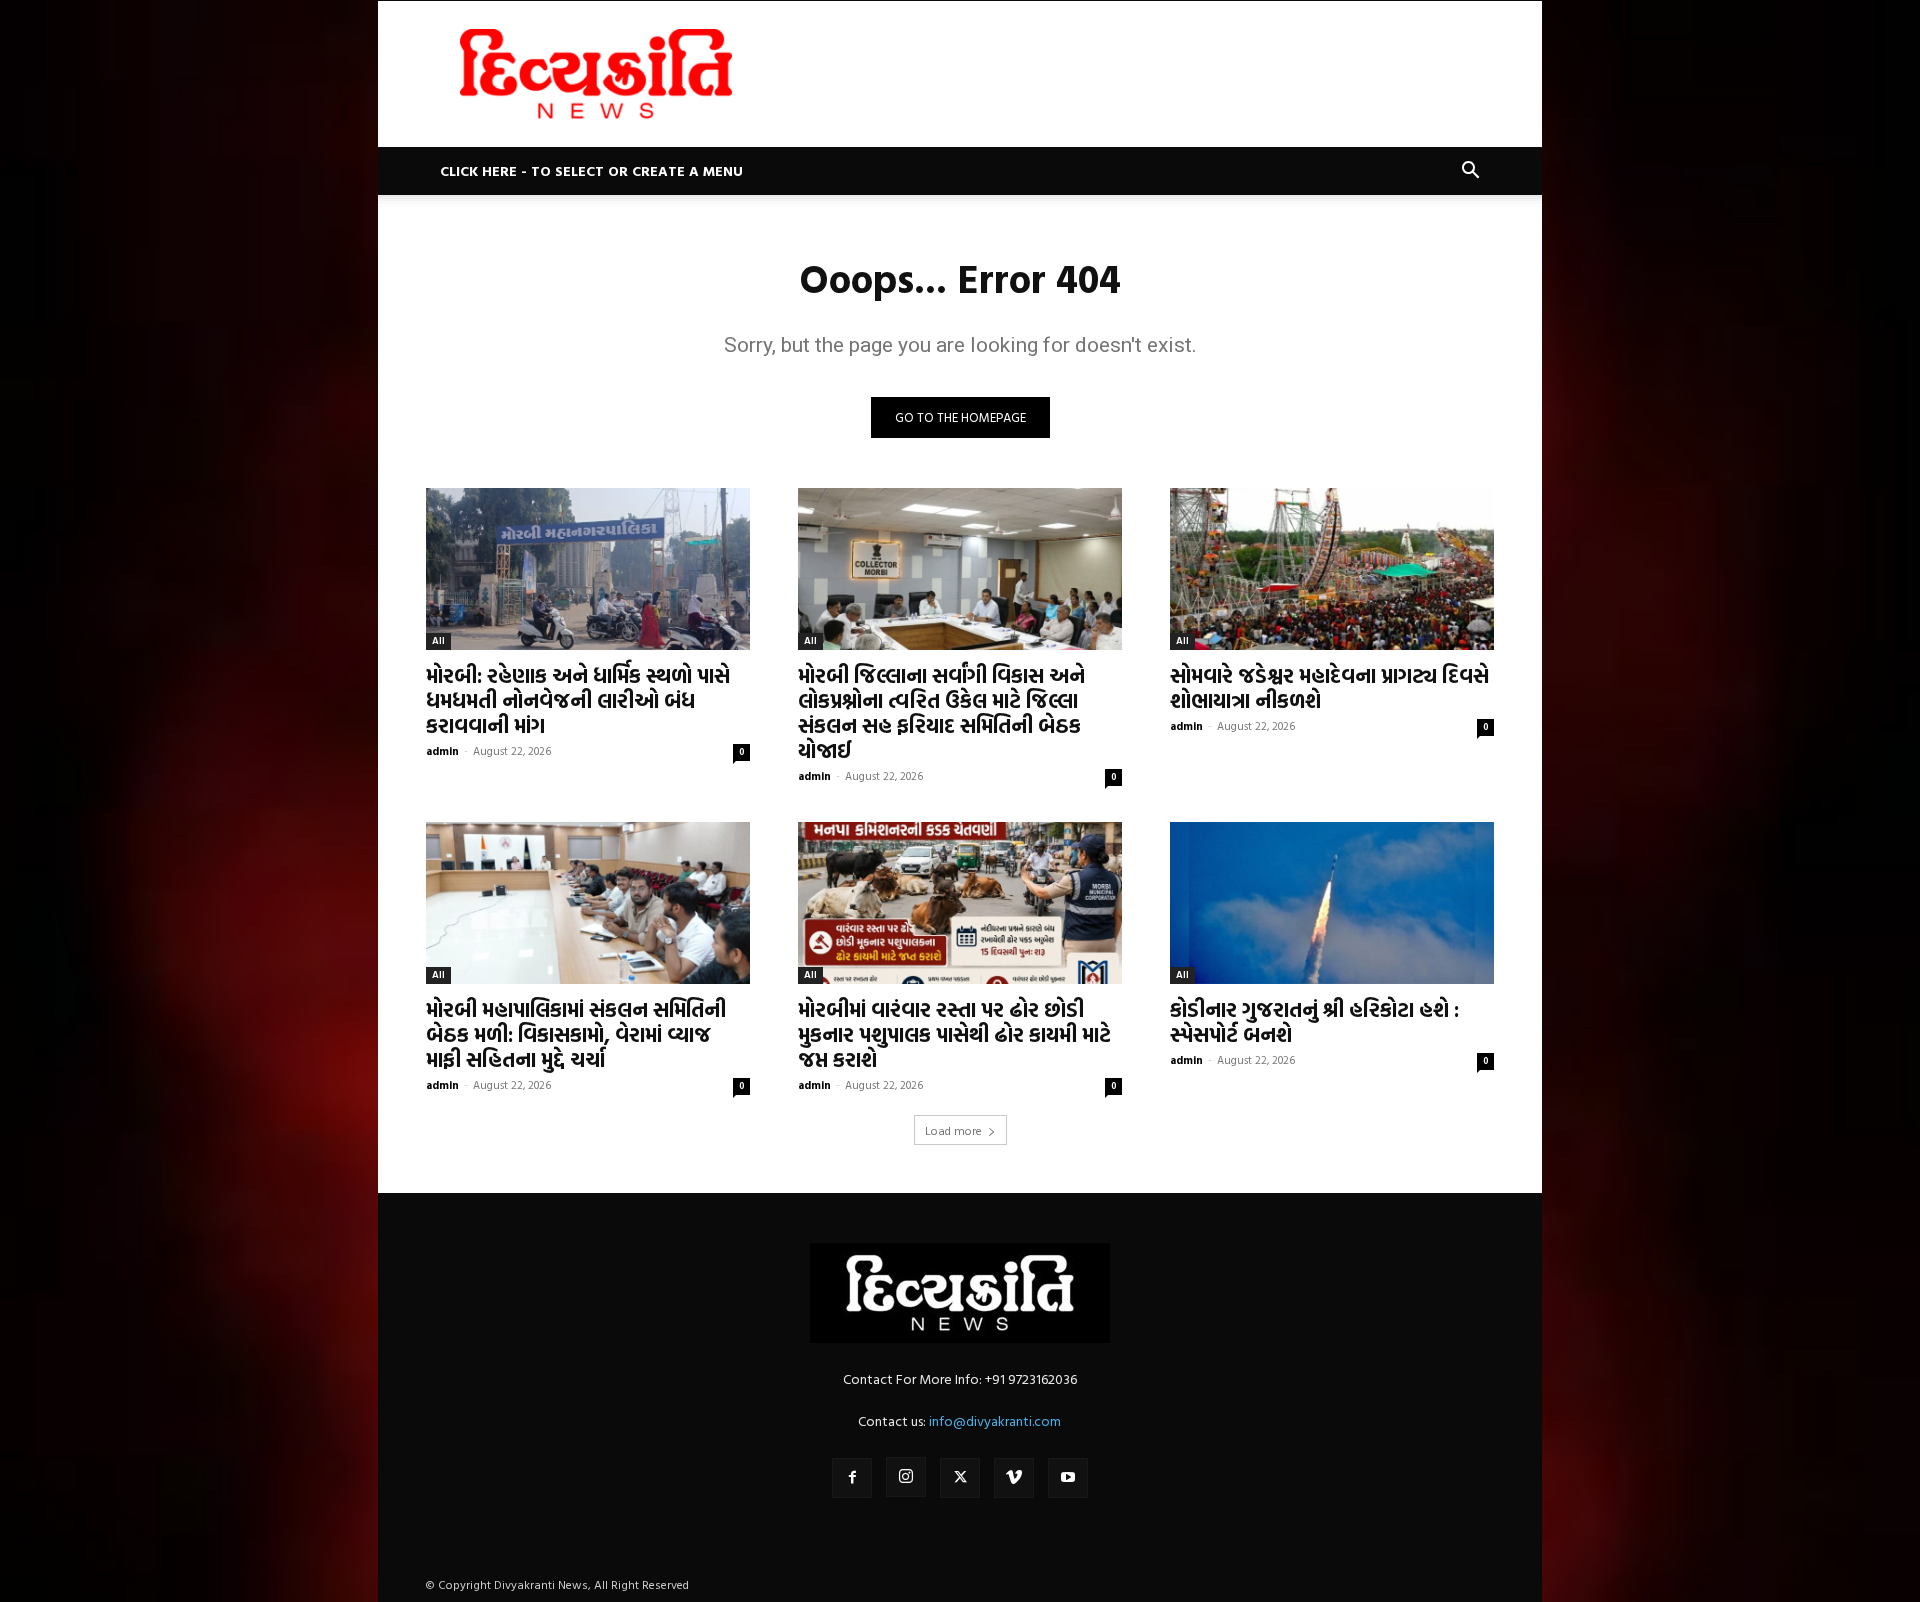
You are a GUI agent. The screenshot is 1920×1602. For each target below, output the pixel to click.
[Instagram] (906, 1477)
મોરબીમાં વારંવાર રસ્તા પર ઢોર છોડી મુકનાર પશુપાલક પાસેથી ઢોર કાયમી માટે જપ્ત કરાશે (954, 1034)
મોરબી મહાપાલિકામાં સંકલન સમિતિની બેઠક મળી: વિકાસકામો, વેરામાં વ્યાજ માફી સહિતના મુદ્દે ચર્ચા (576, 1034)
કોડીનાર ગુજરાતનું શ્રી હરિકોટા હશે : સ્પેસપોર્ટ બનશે (1314, 1021)
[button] (1470, 172)
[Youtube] (1068, 1478)
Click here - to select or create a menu (591, 170)
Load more (953, 1130)
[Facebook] (852, 1478)
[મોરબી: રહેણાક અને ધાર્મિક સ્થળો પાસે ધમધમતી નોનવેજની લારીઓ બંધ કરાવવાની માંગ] (588, 569)
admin (442, 751)
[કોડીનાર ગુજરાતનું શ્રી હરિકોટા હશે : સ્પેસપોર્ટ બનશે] (1332, 903)
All (438, 640)
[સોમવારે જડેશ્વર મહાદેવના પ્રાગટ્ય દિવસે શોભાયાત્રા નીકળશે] (1332, 569)
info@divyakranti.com (995, 1420)
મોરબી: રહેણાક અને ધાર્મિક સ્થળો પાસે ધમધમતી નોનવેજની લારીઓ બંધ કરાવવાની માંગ (578, 700)
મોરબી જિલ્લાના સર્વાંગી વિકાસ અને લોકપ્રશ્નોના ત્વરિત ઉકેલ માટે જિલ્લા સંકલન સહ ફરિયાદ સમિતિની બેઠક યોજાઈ (941, 712)
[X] (960, 1478)
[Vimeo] (1014, 1478)
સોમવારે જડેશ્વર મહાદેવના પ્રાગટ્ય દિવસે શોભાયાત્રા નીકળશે (1329, 687)
